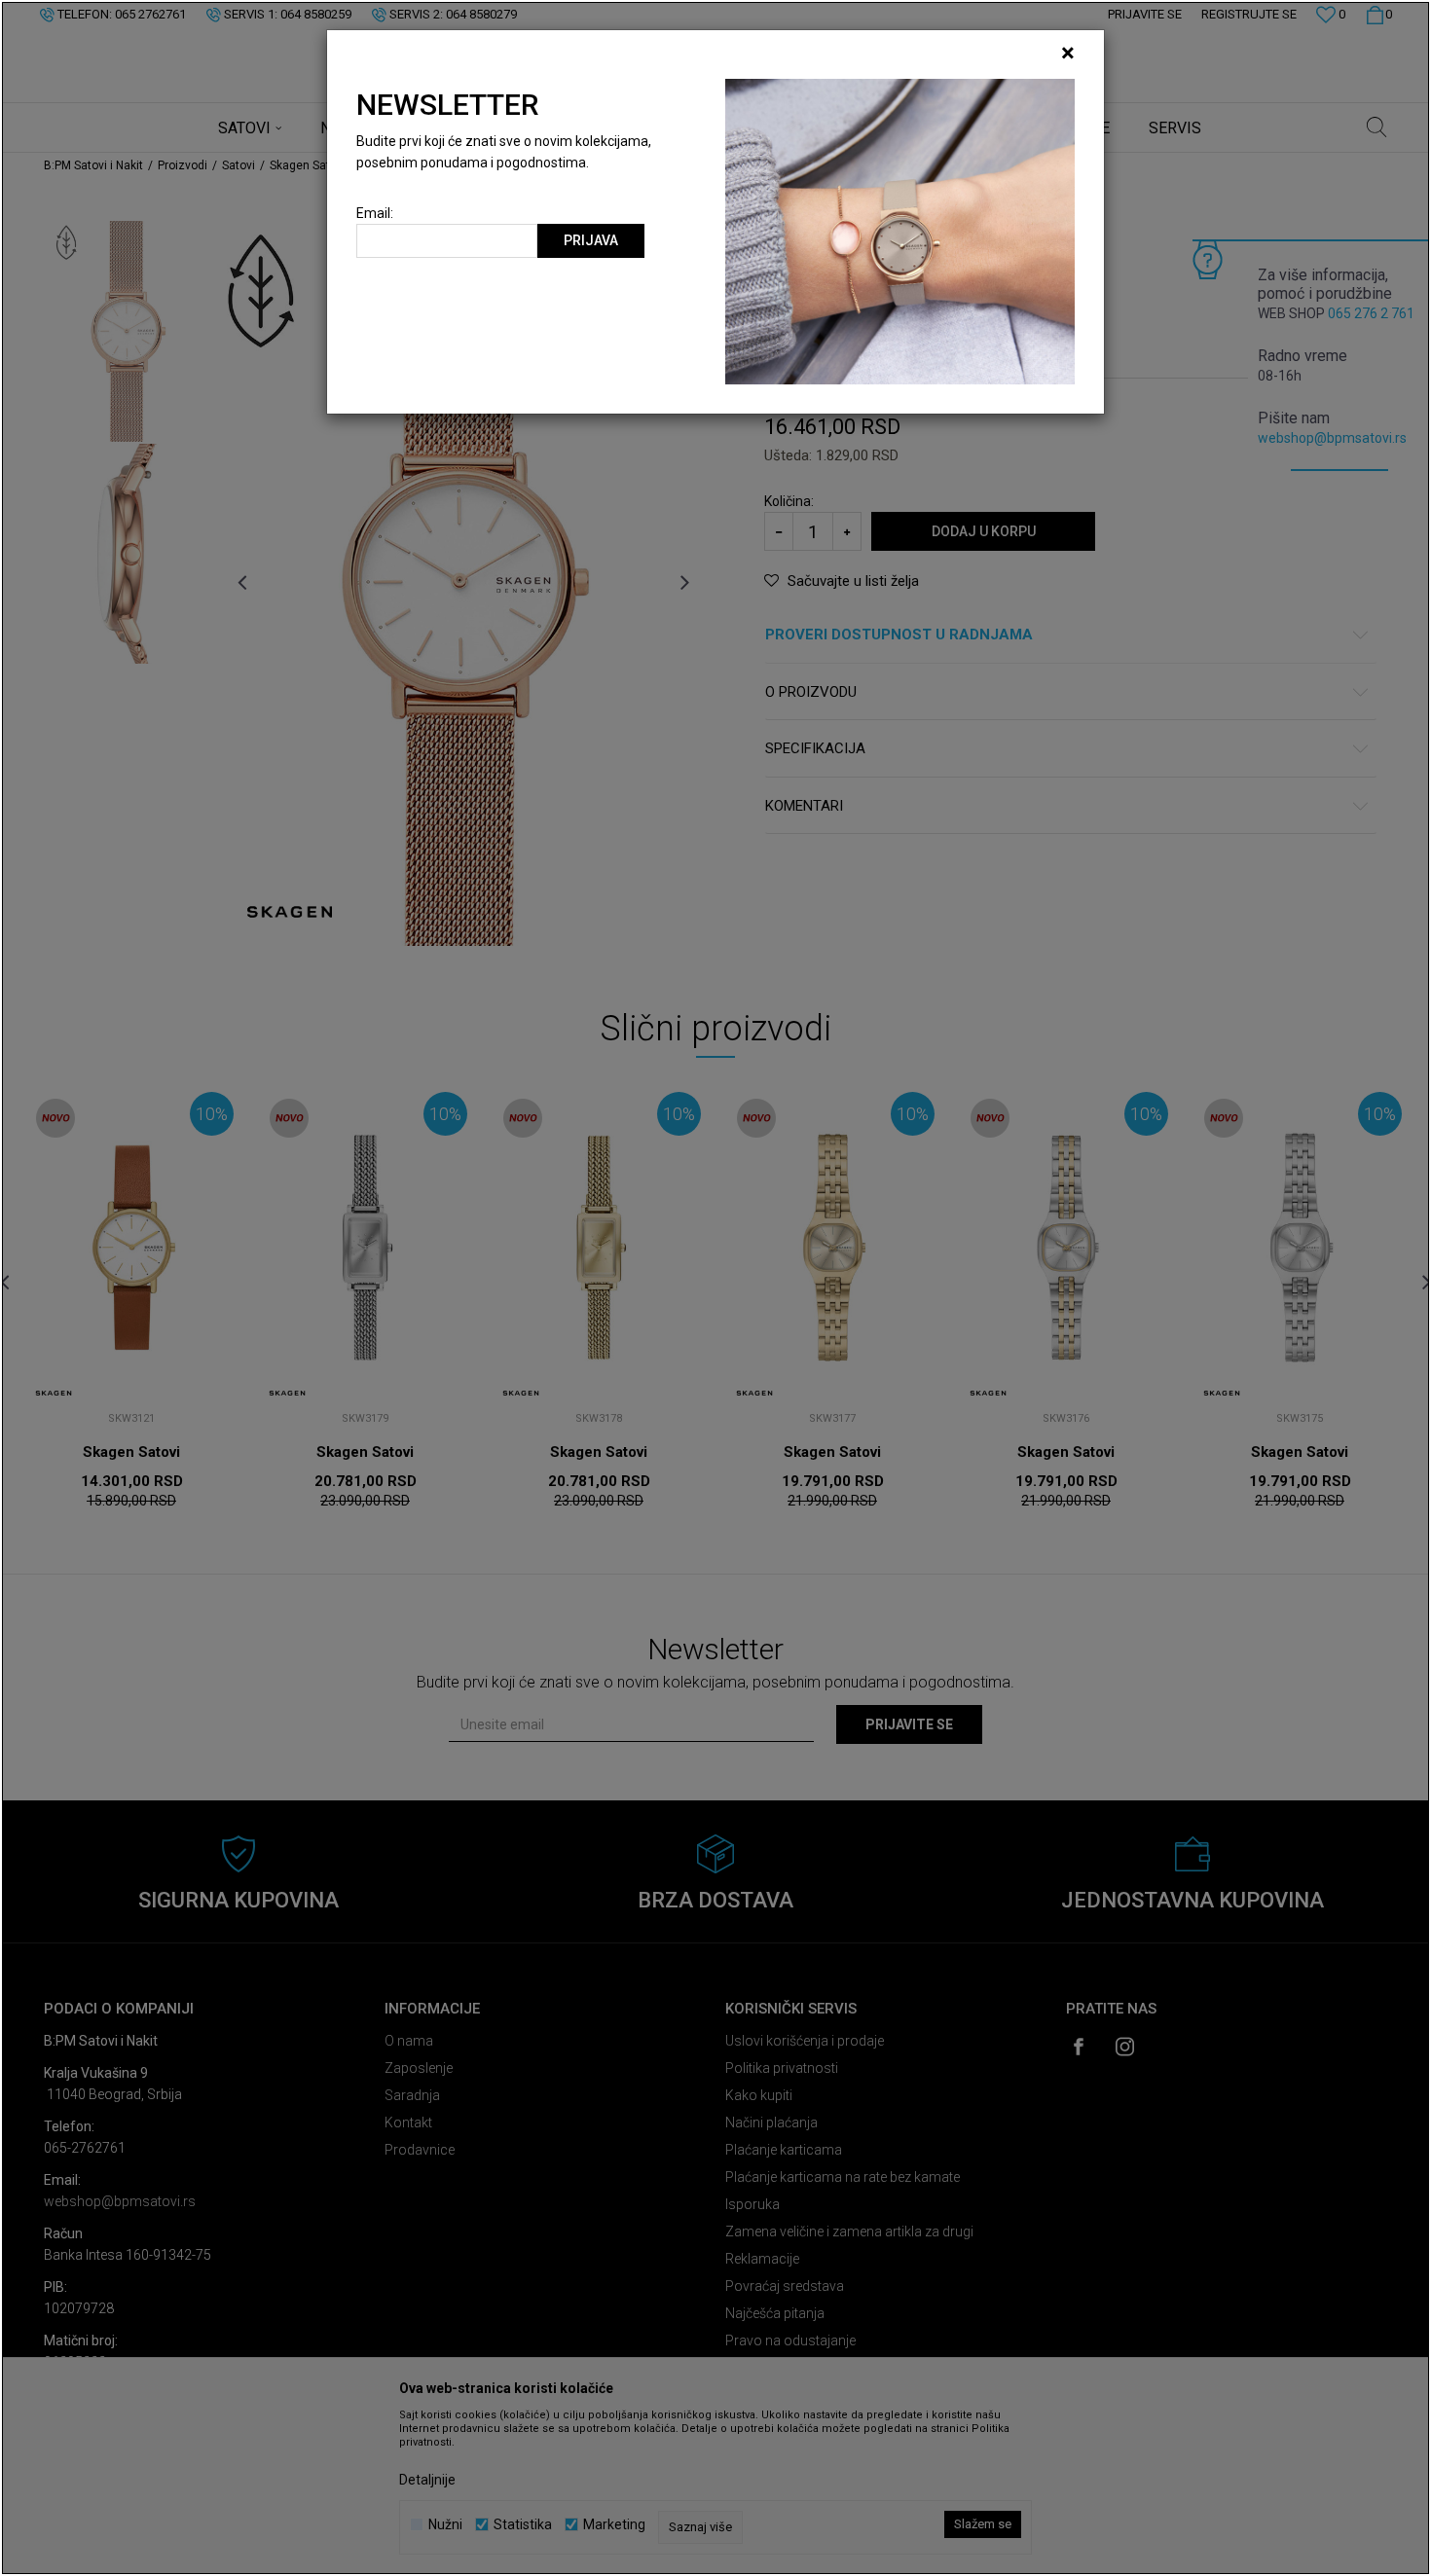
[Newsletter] (900, 231)
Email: (375, 214)
